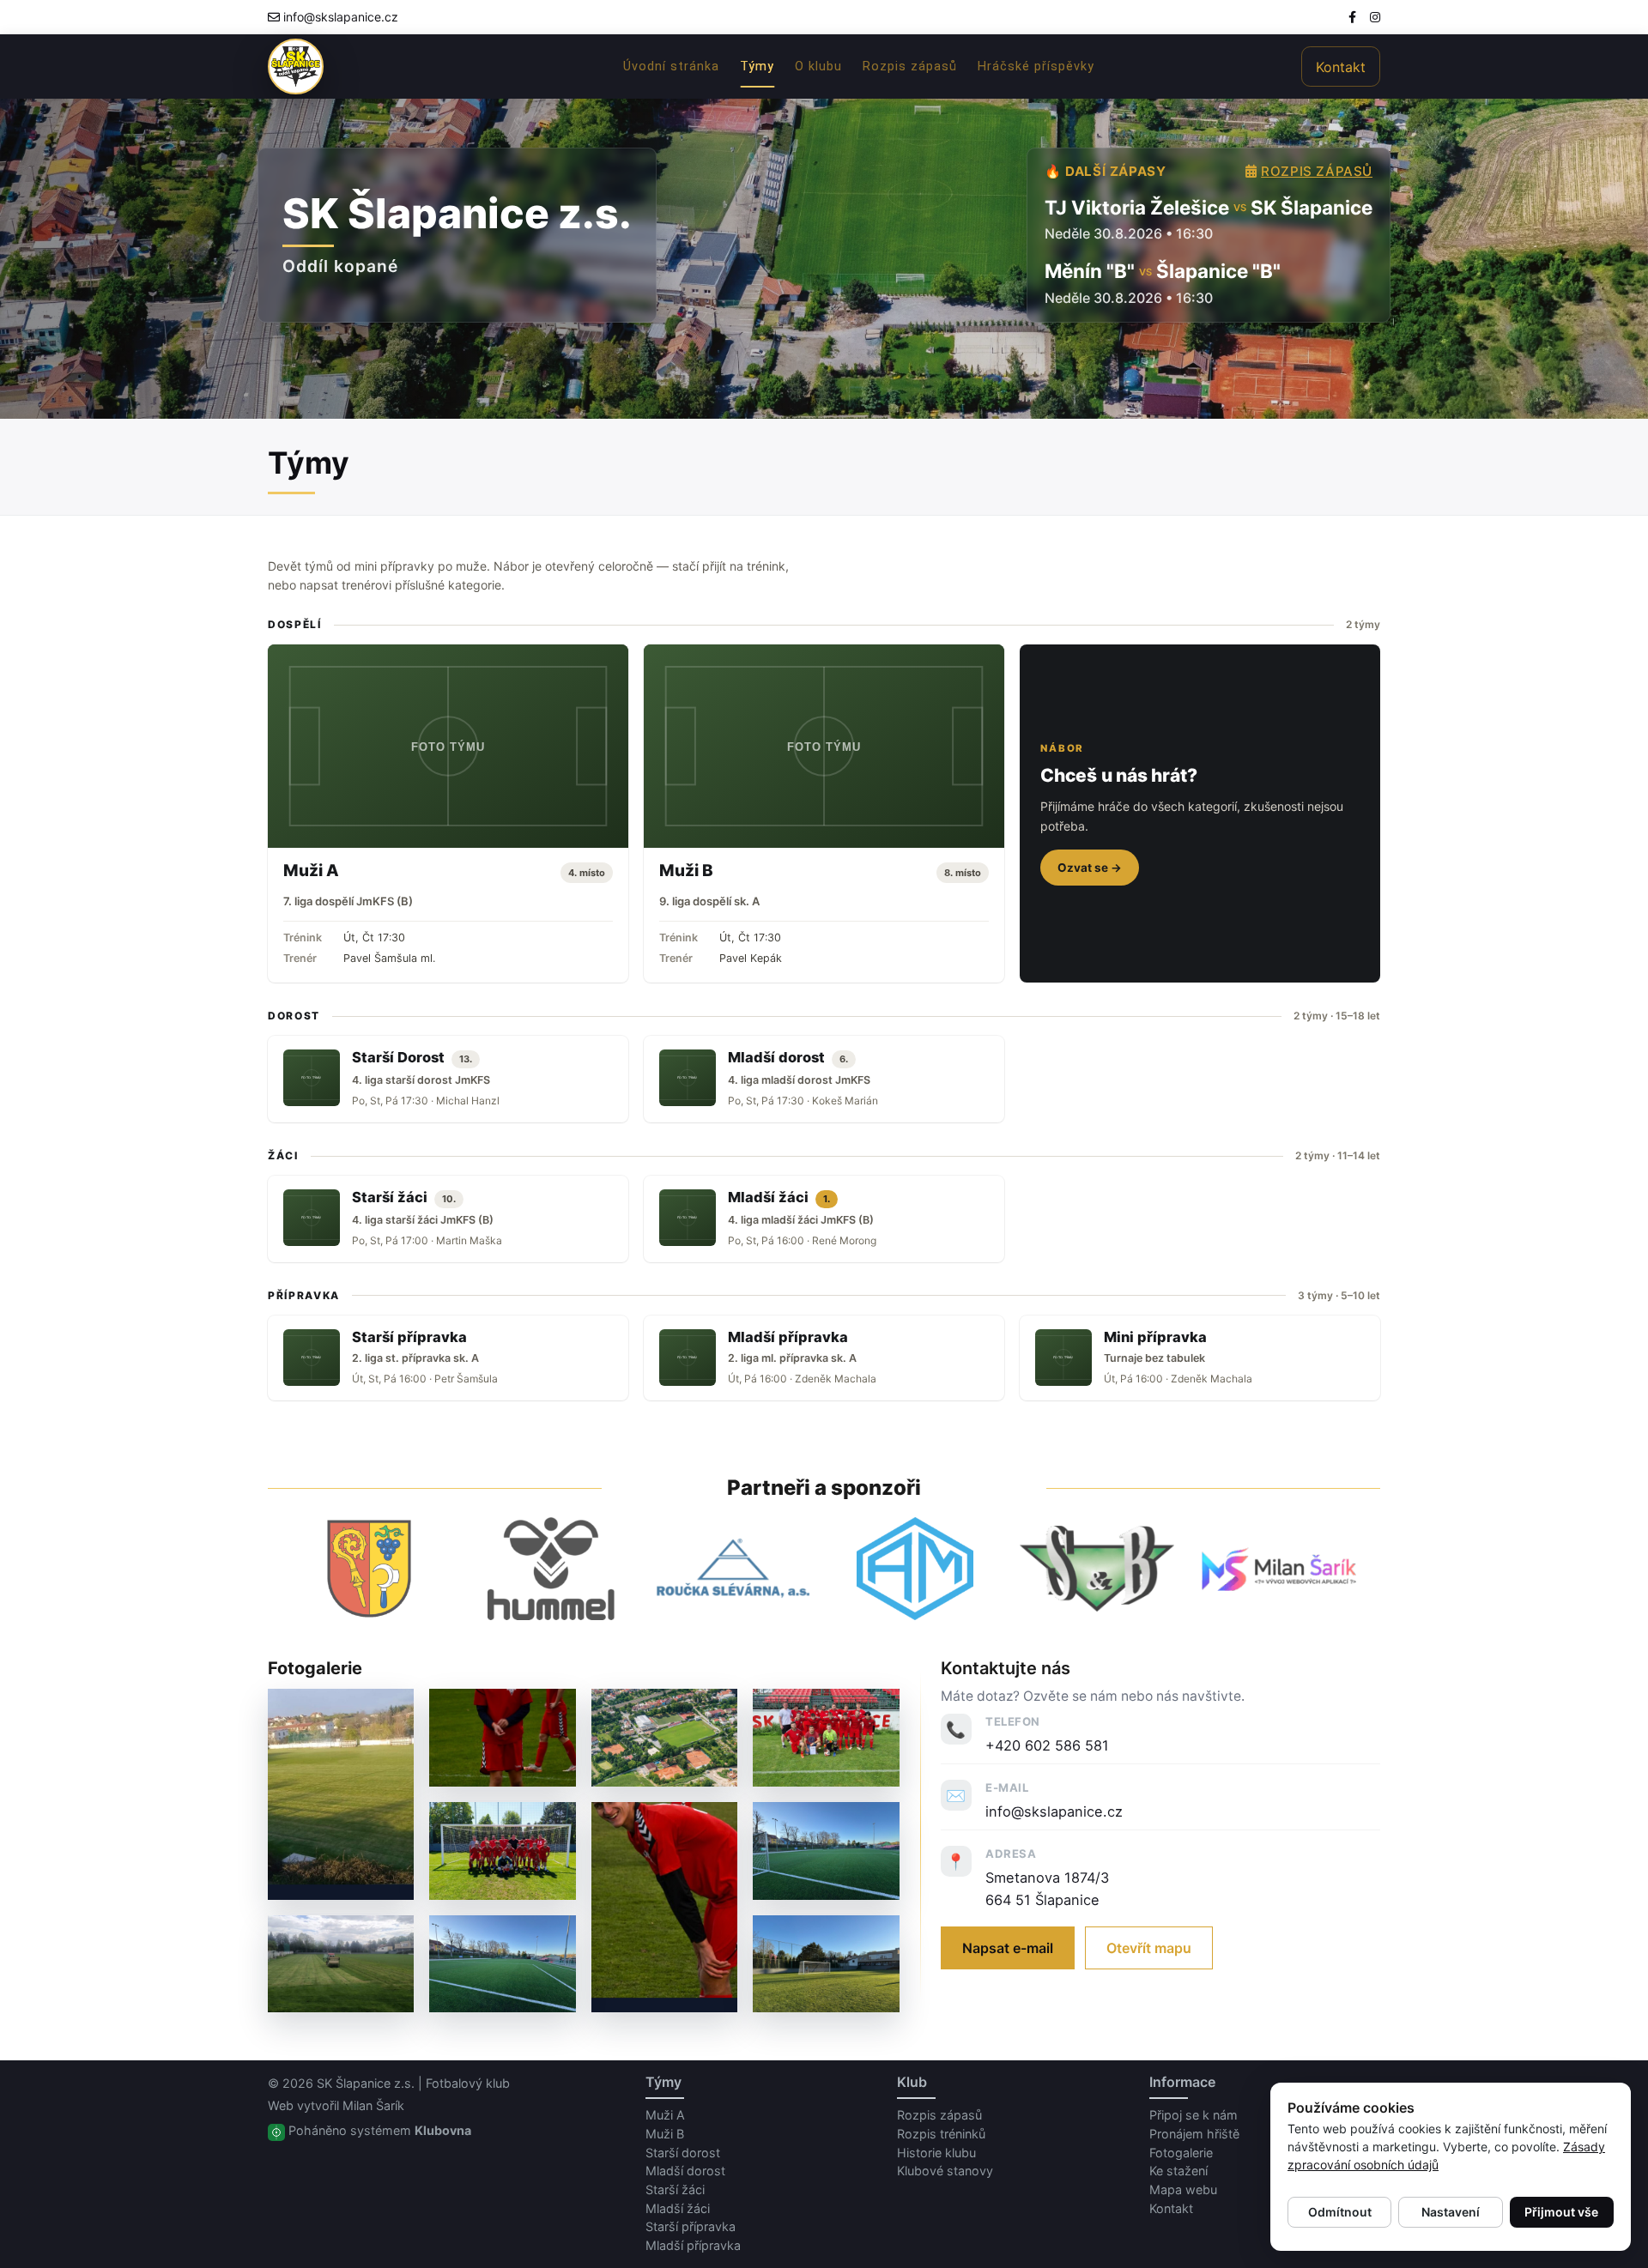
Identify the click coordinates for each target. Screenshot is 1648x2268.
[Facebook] (1352, 17)
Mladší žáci (678, 2208)
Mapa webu (1183, 2189)
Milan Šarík (373, 2105)
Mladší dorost (685, 2171)
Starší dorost (683, 2153)
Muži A (665, 2115)
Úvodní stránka (671, 67)
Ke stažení (1178, 2171)
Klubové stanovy (945, 2171)
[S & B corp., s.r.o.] (1097, 1569)
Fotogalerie (1181, 2153)
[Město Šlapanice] (369, 1569)
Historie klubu (936, 2153)
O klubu (818, 67)
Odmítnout (1340, 2212)
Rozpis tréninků (941, 2134)
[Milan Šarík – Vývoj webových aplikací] (1279, 1569)
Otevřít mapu (1149, 1948)
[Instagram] (1375, 17)
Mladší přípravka (693, 2245)
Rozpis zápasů (910, 67)
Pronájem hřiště (1194, 2134)
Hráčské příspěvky (1036, 67)
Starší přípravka (691, 2226)
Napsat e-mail (1008, 1948)
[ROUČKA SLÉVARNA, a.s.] (733, 1569)
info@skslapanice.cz (341, 17)
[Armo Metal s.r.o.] (915, 1569)
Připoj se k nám (1194, 2115)
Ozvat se (1090, 868)
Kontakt (1341, 67)
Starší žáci (675, 2189)
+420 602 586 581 (1047, 1745)
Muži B (665, 2134)
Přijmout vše (1561, 2212)
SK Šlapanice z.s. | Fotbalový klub (413, 2083)
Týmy (757, 67)
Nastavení (1451, 2212)
